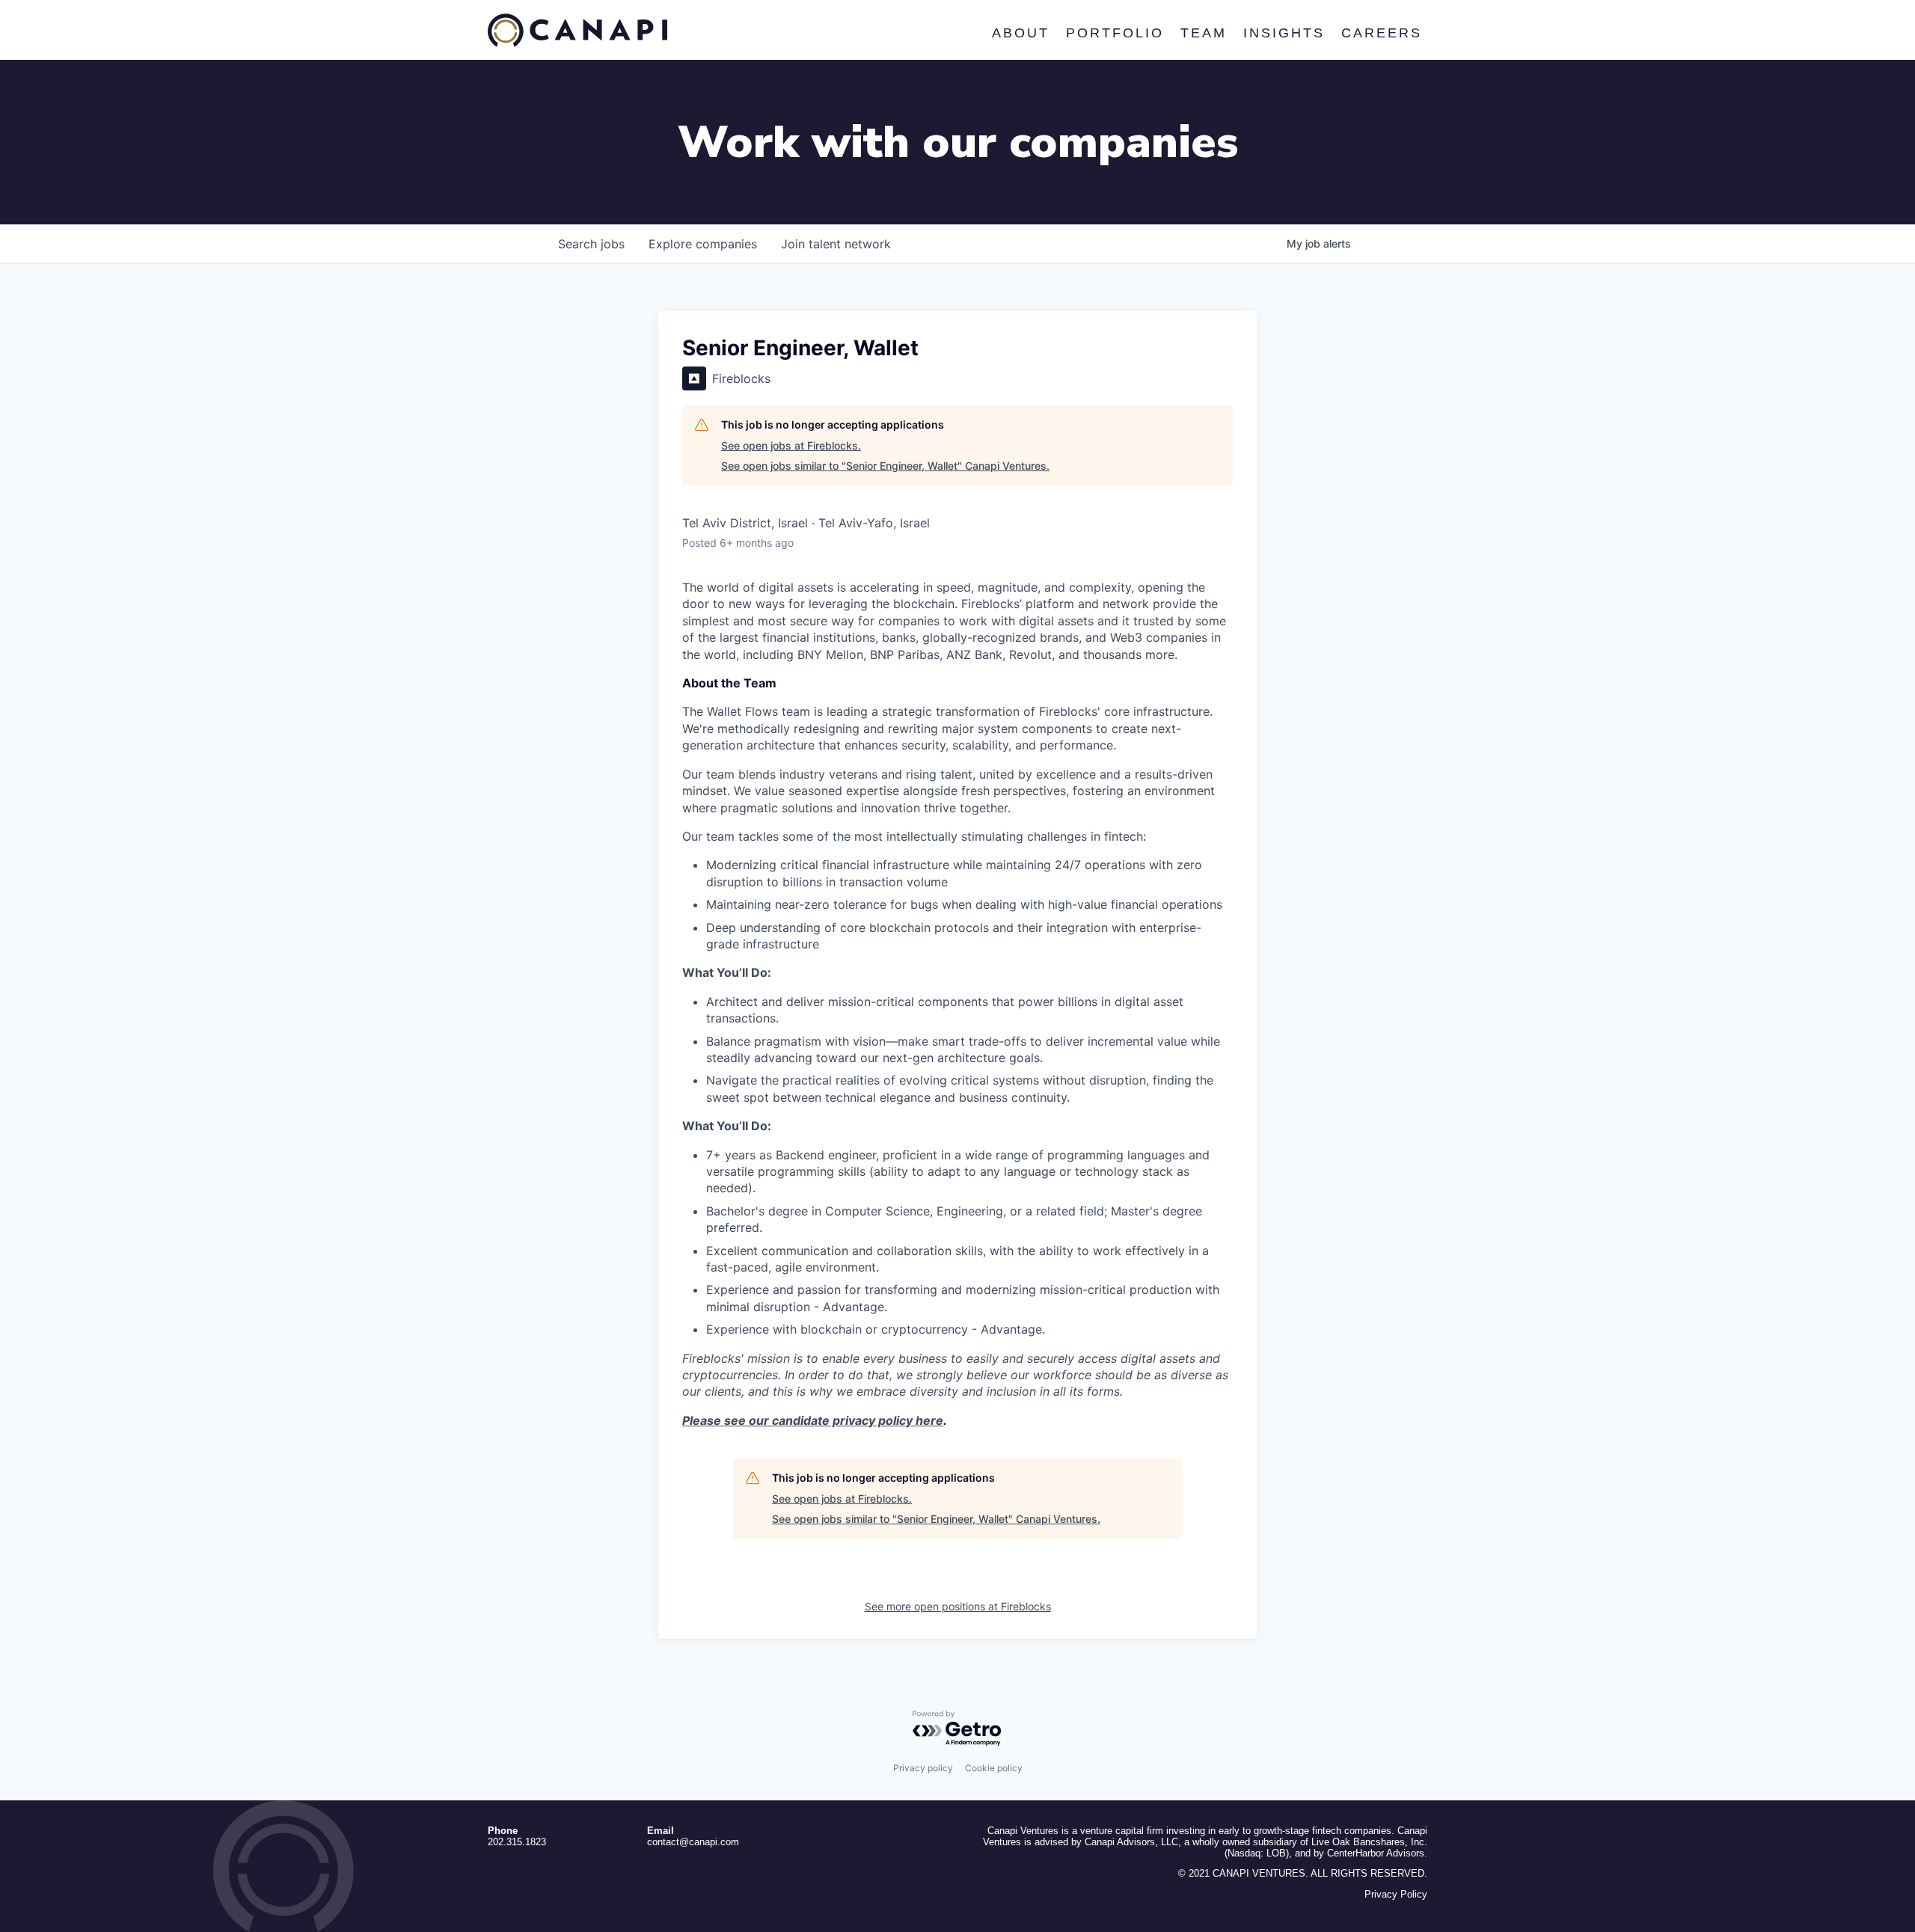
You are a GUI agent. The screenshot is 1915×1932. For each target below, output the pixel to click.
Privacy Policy (1396, 1894)
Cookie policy (994, 1768)
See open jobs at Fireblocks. (791, 445)
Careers (1381, 33)
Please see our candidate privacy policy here (813, 1420)
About (1020, 33)
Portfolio (1114, 33)
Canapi (577, 31)
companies (703, 244)
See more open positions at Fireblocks (958, 1606)
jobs (591, 244)
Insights (1283, 33)
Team (1203, 33)
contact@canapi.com (693, 1842)
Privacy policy (923, 1768)
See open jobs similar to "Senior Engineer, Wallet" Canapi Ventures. (885, 466)
